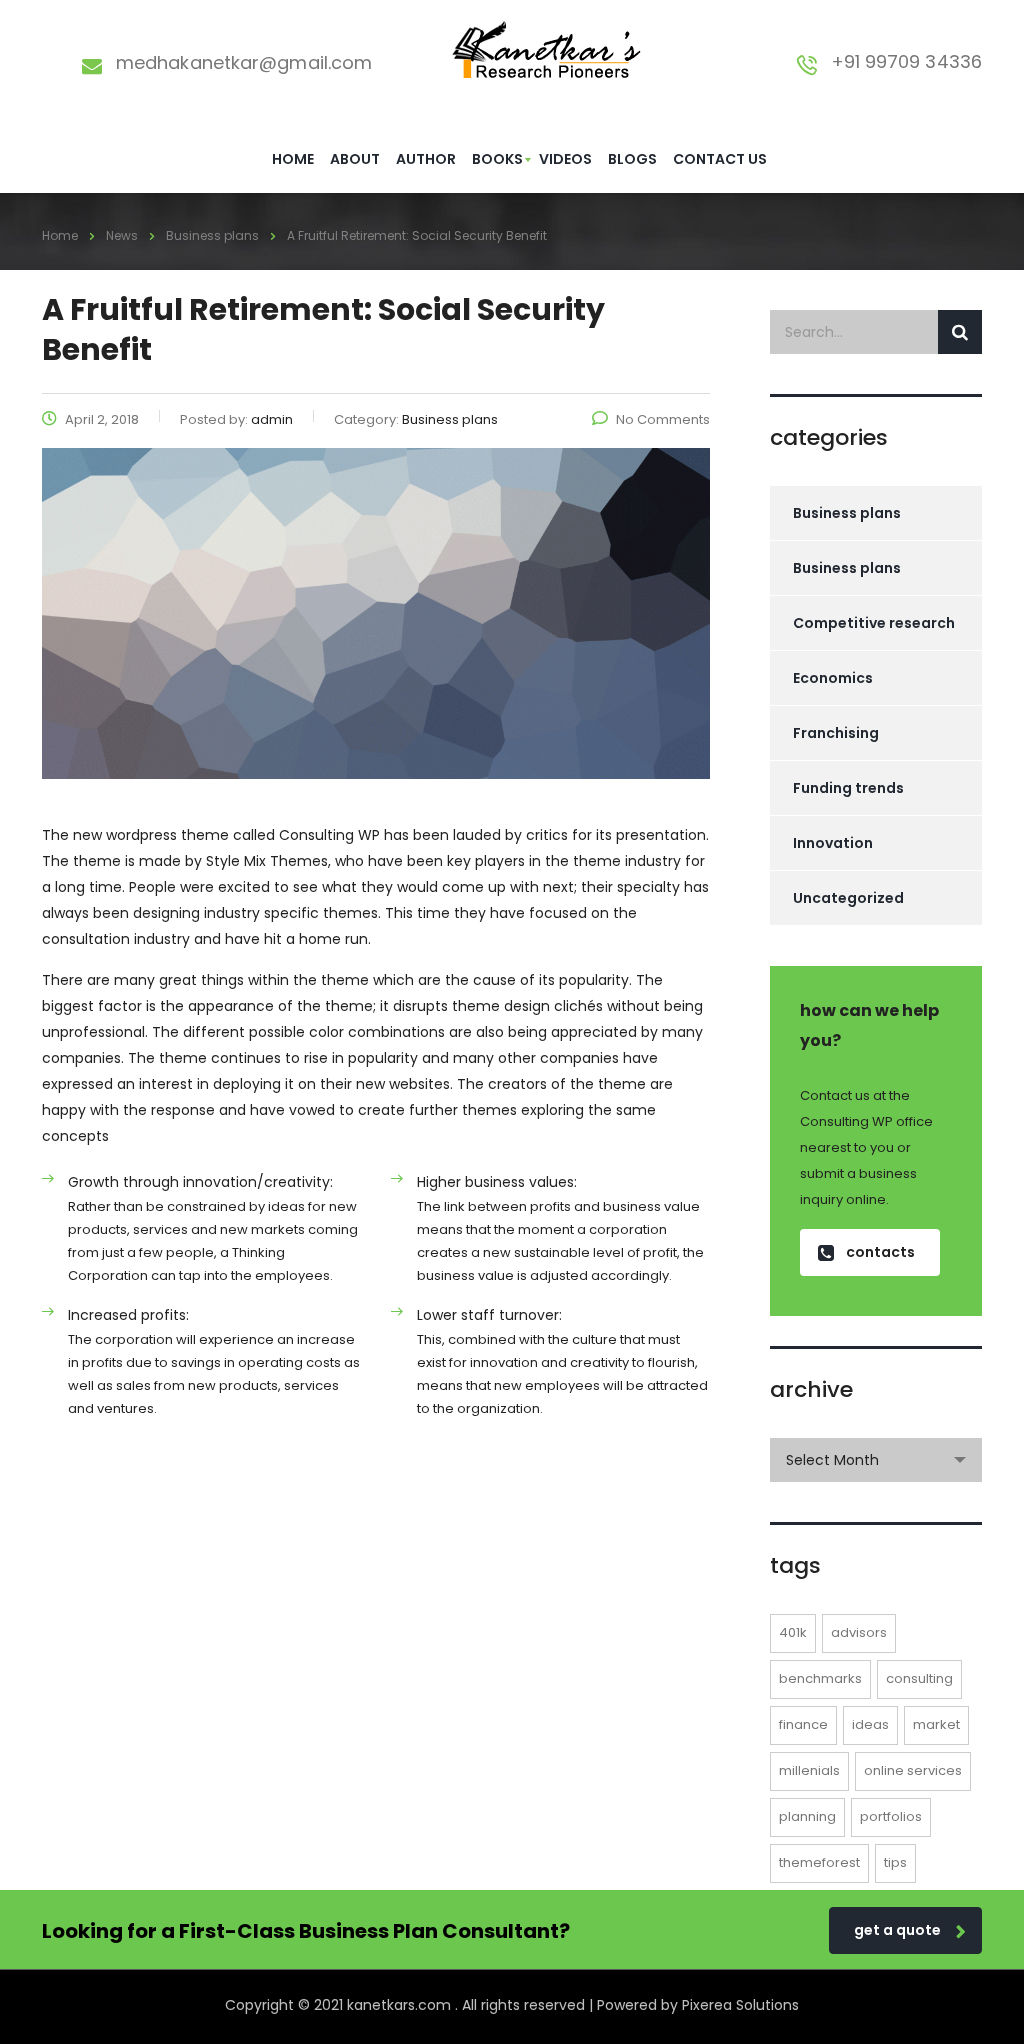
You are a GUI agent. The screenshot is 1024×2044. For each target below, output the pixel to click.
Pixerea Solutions (740, 2005)
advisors (859, 1632)
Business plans (847, 513)
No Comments (663, 419)
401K (793, 1632)
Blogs (632, 159)
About (355, 159)
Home (293, 159)
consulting (919, 1678)
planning (807, 1816)
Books (497, 159)
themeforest (819, 1862)
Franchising (836, 733)
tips (895, 1862)
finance (803, 1724)
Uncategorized (848, 898)
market (936, 1724)
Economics (833, 678)
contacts (880, 1252)
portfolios (891, 1816)
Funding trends (848, 788)
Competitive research (874, 623)
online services (913, 1770)
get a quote (897, 1930)
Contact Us (720, 159)
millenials (809, 1770)
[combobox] (876, 1460)
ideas (870, 1724)
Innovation (833, 843)
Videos (565, 159)
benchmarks (820, 1678)
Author (426, 159)
